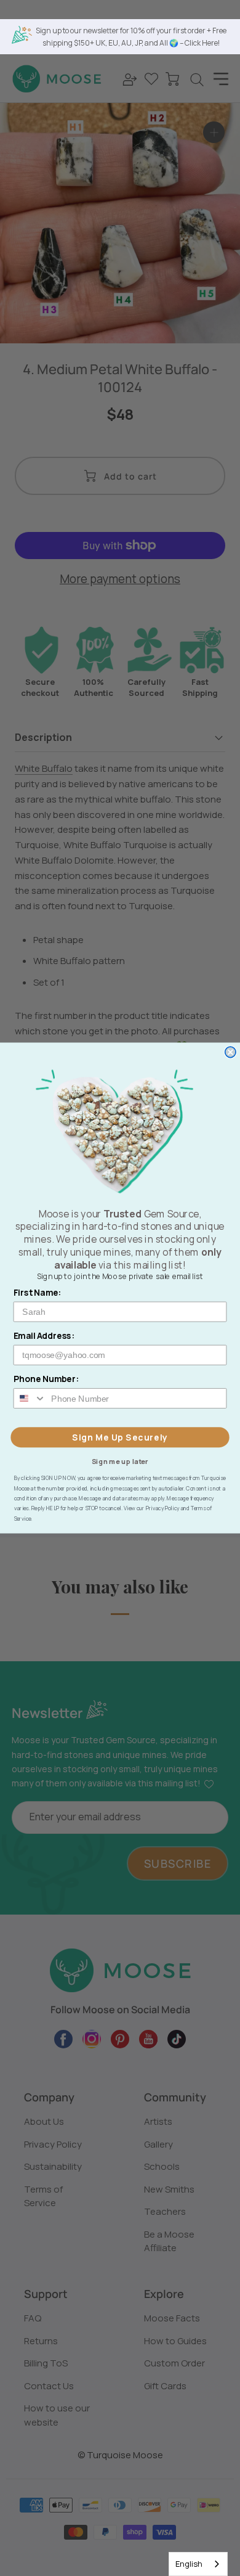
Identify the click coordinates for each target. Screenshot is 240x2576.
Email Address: (44, 1335)
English (189, 2564)
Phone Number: (46, 1379)
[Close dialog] (230, 1052)
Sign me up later (120, 1461)
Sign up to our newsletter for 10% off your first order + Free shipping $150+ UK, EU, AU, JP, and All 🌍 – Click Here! (131, 37)
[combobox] (198, 2564)
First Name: (38, 1292)
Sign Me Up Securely (120, 1437)
